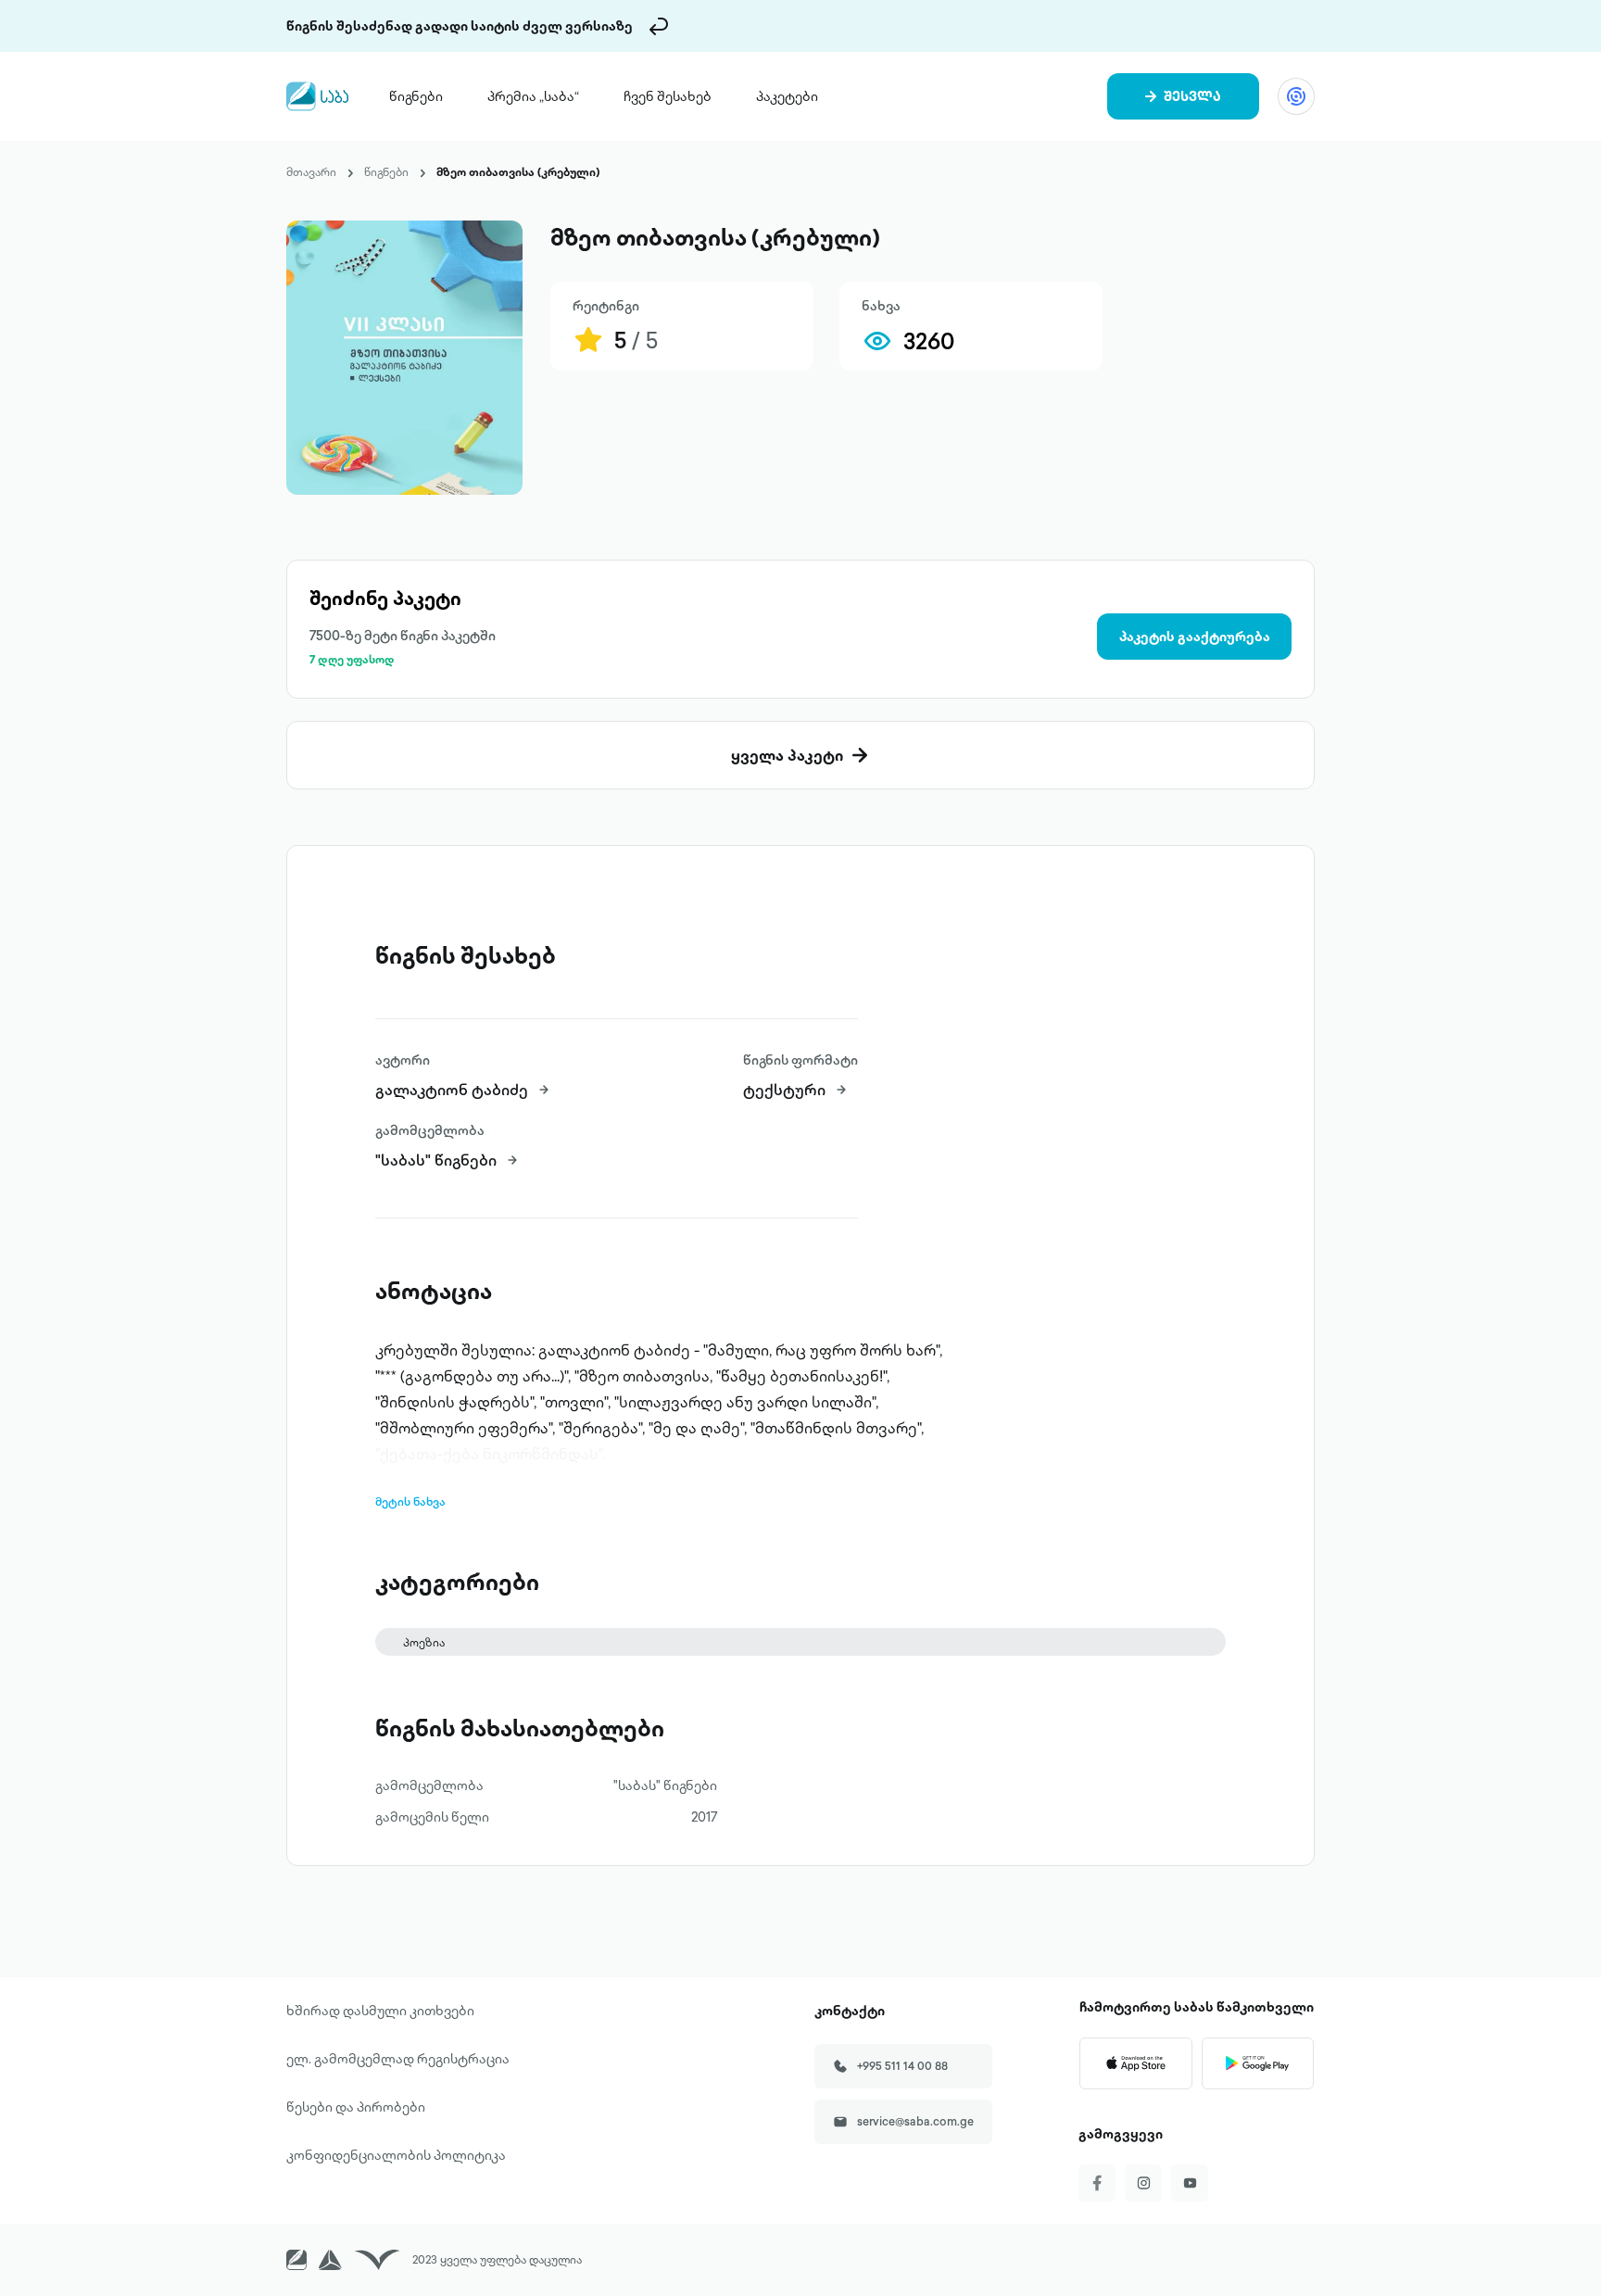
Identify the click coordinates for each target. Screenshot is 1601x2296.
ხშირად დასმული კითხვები (380, 2011)
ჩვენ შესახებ (668, 96)
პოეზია (424, 1642)
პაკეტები (787, 96)
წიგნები (416, 96)
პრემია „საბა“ (533, 96)
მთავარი (311, 172)
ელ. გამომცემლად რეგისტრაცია (398, 2059)
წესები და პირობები (356, 2107)
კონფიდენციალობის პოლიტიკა (396, 2155)
